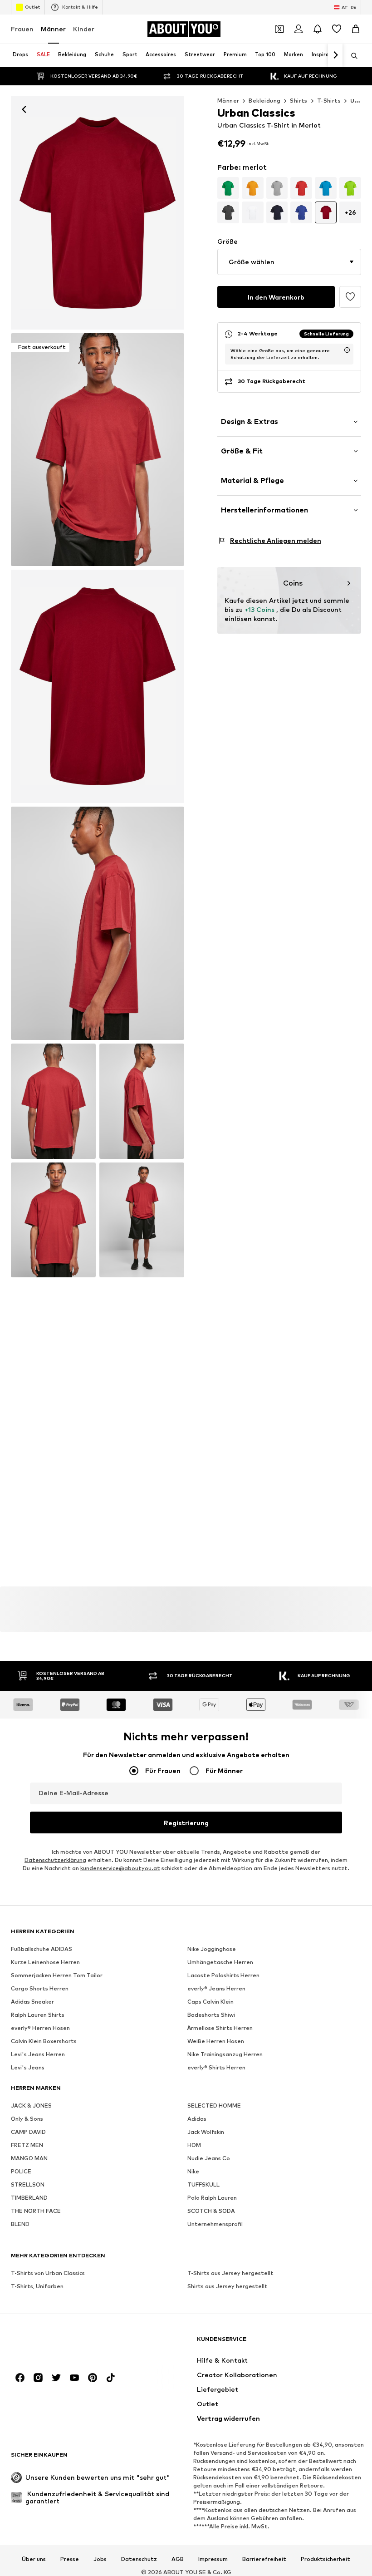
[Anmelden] (299, 29)
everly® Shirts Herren (216, 2068)
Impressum (213, 2559)
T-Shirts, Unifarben (37, 2287)
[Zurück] (24, 109)
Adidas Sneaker (32, 2002)
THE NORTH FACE (36, 2211)
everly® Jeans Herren (216, 1989)
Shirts (299, 101)
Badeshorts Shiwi (211, 2015)
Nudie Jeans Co (209, 2159)
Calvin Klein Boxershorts (44, 2042)
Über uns (34, 2559)
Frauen (22, 29)
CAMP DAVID (28, 2132)
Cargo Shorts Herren (40, 1989)
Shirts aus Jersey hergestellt (228, 2287)
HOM (194, 2145)
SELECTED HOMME (214, 2106)
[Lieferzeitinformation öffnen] (347, 350)
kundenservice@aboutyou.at (120, 1869)
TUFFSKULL (203, 2185)
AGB (178, 2559)
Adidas (197, 2119)
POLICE (21, 2172)
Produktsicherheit (325, 2559)
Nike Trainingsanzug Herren (225, 2055)
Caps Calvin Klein (210, 2002)
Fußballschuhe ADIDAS (42, 1949)
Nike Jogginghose (212, 1949)
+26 (350, 212)
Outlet (32, 7)
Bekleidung (264, 101)
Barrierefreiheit (264, 2559)
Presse (70, 2559)
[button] (289, 262)
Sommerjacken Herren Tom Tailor (57, 1976)
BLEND (20, 2224)
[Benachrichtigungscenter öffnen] (318, 29)
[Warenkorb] (356, 29)
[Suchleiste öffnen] (351, 56)
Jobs (100, 2559)
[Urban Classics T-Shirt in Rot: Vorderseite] (98, 213)
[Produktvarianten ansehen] (228, 188)
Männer (53, 29)
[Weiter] (335, 55)
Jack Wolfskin (206, 2132)
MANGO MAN (29, 2159)
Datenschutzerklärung (55, 1860)
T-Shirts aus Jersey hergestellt (230, 2273)
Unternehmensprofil (215, 2224)
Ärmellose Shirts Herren (220, 2028)
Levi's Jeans (28, 2068)
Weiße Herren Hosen (216, 2042)
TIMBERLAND (29, 2198)
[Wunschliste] (337, 29)
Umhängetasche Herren (220, 1963)
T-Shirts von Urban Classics (48, 2273)
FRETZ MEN (27, 2145)
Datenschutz (139, 2559)
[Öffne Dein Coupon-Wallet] (279, 29)
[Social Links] (20, 2378)
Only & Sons (27, 2119)
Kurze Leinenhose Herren (45, 1963)
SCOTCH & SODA (211, 2211)
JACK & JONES (31, 2106)
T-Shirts (329, 101)
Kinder (84, 29)
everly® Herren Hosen (40, 2028)
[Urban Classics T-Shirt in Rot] (98, 686)
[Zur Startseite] (60, 2343)
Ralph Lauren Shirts (38, 2015)
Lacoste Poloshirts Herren (223, 1976)
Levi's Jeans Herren (38, 2055)
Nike (193, 2172)
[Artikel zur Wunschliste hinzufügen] (350, 297)
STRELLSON (28, 2185)
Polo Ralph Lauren (212, 2198)
